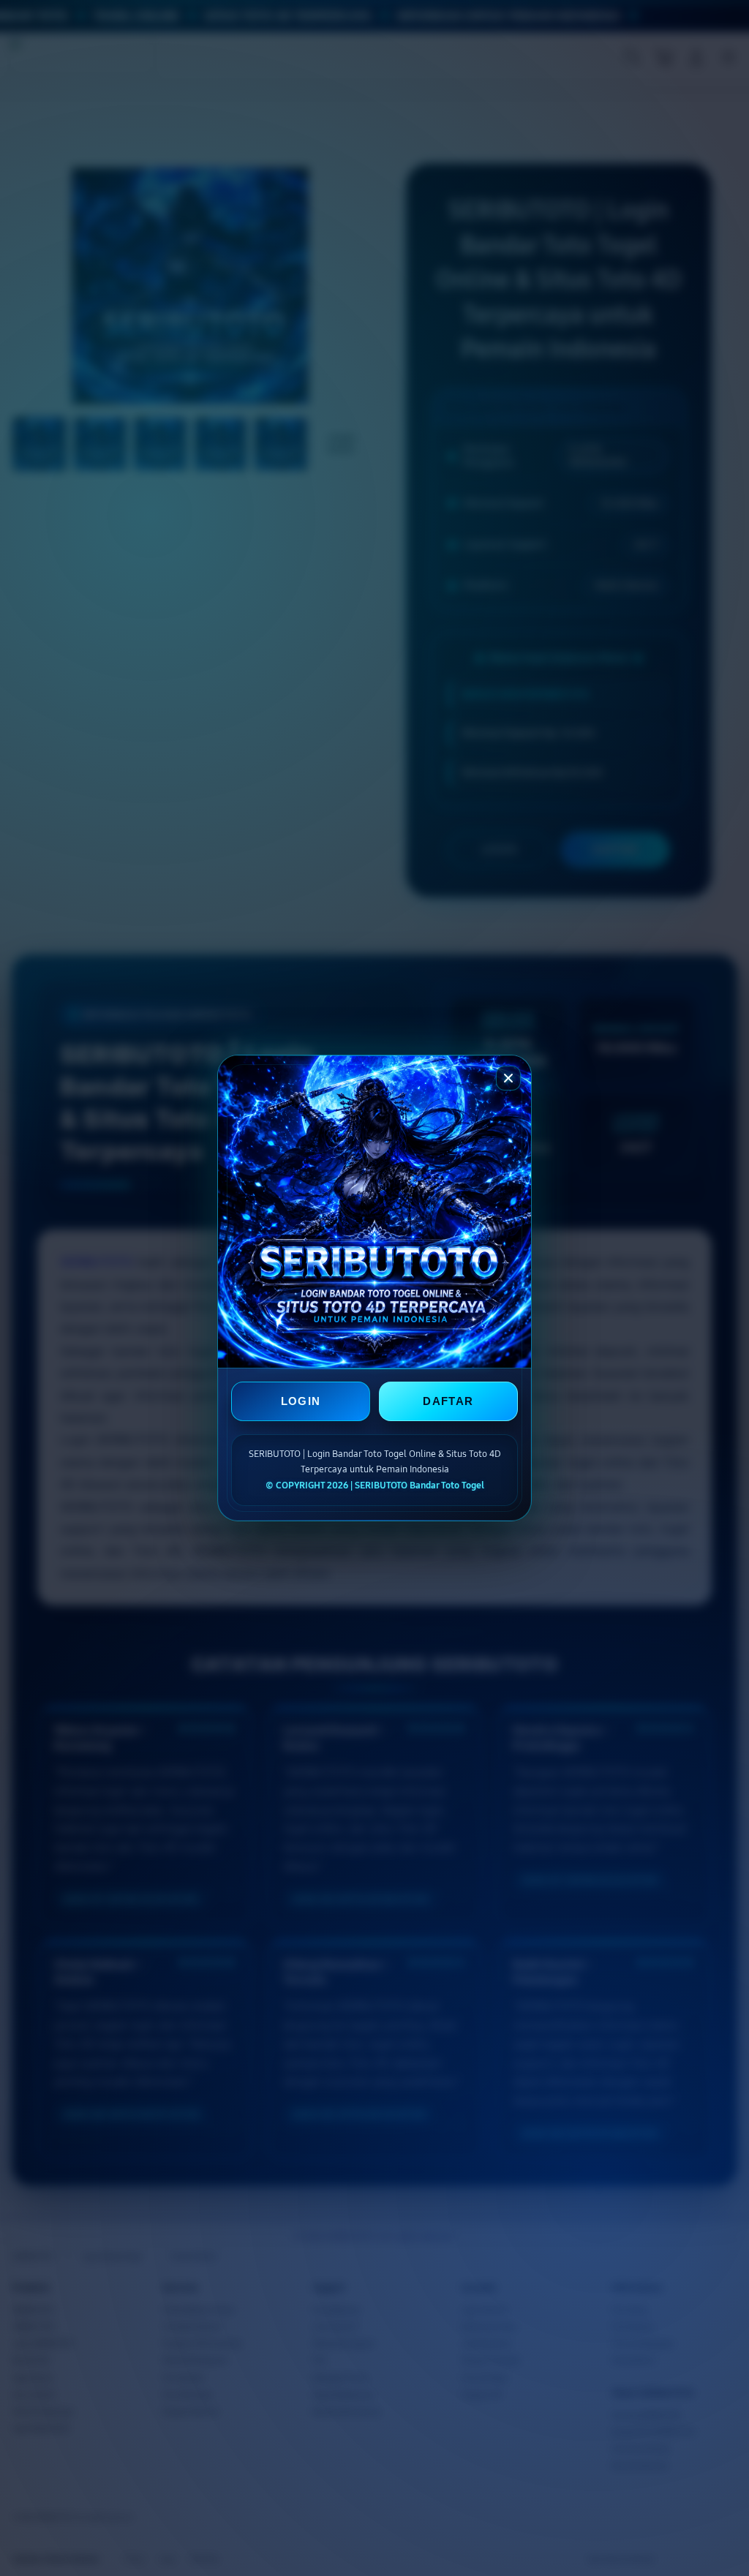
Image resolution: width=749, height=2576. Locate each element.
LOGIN (301, 1401)
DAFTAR (448, 1401)
